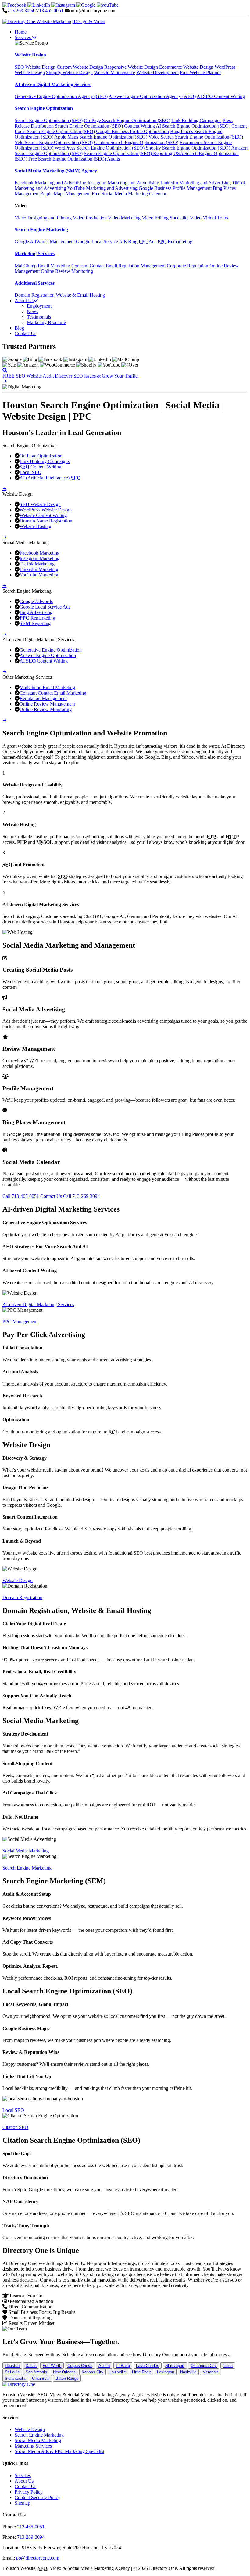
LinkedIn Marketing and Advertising (196, 183)
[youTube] (108, 5)
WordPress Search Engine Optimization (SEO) (100, 148)
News (32, 311)
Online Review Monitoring (67, 271)
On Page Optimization (41, 456)
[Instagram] (64, 5)
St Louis (12, 2372)
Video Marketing (124, 218)
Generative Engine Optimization (51, 650)
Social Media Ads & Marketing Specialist (59, 2451)
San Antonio (36, 2372)
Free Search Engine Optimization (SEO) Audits (74, 159)
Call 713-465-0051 (21, 1196)
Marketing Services (33, 2446)
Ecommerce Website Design (186, 67)
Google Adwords (36, 601)
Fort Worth (52, 2366)
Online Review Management (47, 704)
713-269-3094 (31, 2537)
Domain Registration (35, 295)
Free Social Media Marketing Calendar (129, 194)
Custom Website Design (80, 67)
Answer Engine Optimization (48, 655)
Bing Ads (142, 242)
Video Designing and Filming (43, 218)
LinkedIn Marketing (39, 569)
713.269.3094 (21, 11)
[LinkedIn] (39, 5)
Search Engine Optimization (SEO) (49, 120)
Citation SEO (15, 2127)
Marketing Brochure (46, 322)
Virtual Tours (215, 218)
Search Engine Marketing (27, 1868)
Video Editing (155, 218)
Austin (104, 2366)
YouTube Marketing (39, 575)
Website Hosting (35, 526)
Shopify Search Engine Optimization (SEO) (188, 148)
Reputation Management (142, 266)
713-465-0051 (31, 2527)
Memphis (211, 2372)
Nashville (188, 2372)
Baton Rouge (67, 2378)
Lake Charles (148, 2366)
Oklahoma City (204, 2366)
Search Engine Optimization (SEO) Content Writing (105, 126)
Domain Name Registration (46, 521)
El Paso (123, 2366)
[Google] (86, 5)
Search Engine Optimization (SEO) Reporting (128, 153)
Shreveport (175, 2366)
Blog (19, 328)
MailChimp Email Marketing (42, 266)
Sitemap (22, 2503)
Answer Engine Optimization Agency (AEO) (152, 96)
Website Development (157, 72)
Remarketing (175, 242)
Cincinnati (41, 2378)
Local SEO (13, 2110)
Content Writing (40, 467)
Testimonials (39, 317)
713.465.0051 (50, 11)
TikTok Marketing (37, 564)
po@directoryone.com (38, 2558)
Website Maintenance (114, 72)
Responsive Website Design (131, 67)
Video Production (90, 218)
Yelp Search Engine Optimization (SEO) (54, 142)
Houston (12, 2366)
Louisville (118, 2372)
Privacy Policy (29, 2492)
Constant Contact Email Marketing (53, 693)
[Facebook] (15, 5)
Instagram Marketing (39, 558)
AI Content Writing (221, 96)
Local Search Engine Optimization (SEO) (55, 131)
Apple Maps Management (66, 194)
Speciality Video (186, 218)
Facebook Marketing (39, 553)
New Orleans (64, 2372)
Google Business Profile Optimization (132, 131)
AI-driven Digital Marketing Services (38, 1304)
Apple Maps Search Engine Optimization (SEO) (101, 137)
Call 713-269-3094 (81, 1196)
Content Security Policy (37, 2497)
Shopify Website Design (69, 72)
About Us (24, 300)
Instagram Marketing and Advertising (123, 183)
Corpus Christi (80, 2366)
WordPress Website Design (46, 510)
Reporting (35, 623)
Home (21, 32)
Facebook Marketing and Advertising (50, 183)
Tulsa (228, 2366)
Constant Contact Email (94, 266)
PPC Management (20, 1322)
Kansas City (93, 2372)
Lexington (166, 2372)
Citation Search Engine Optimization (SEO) (136, 142)
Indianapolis (15, 2378)
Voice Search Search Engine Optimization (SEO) (196, 137)
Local (30, 472)
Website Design (35, 67)
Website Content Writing (43, 515)
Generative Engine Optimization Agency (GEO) (61, 96)
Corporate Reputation (187, 266)
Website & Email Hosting (80, 295)
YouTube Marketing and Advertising (102, 188)
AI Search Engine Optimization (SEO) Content (201, 126)
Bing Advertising (36, 612)
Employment (39, 306)
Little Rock (141, 2372)
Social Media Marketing (26, 1851)
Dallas (31, 2366)
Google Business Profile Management (175, 188)
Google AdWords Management (45, 242)
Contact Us (25, 333)
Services (23, 37)
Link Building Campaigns (196, 120)
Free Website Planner (200, 72)
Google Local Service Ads (101, 242)
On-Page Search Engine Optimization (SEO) (127, 120)
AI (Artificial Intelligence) (50, 478)
